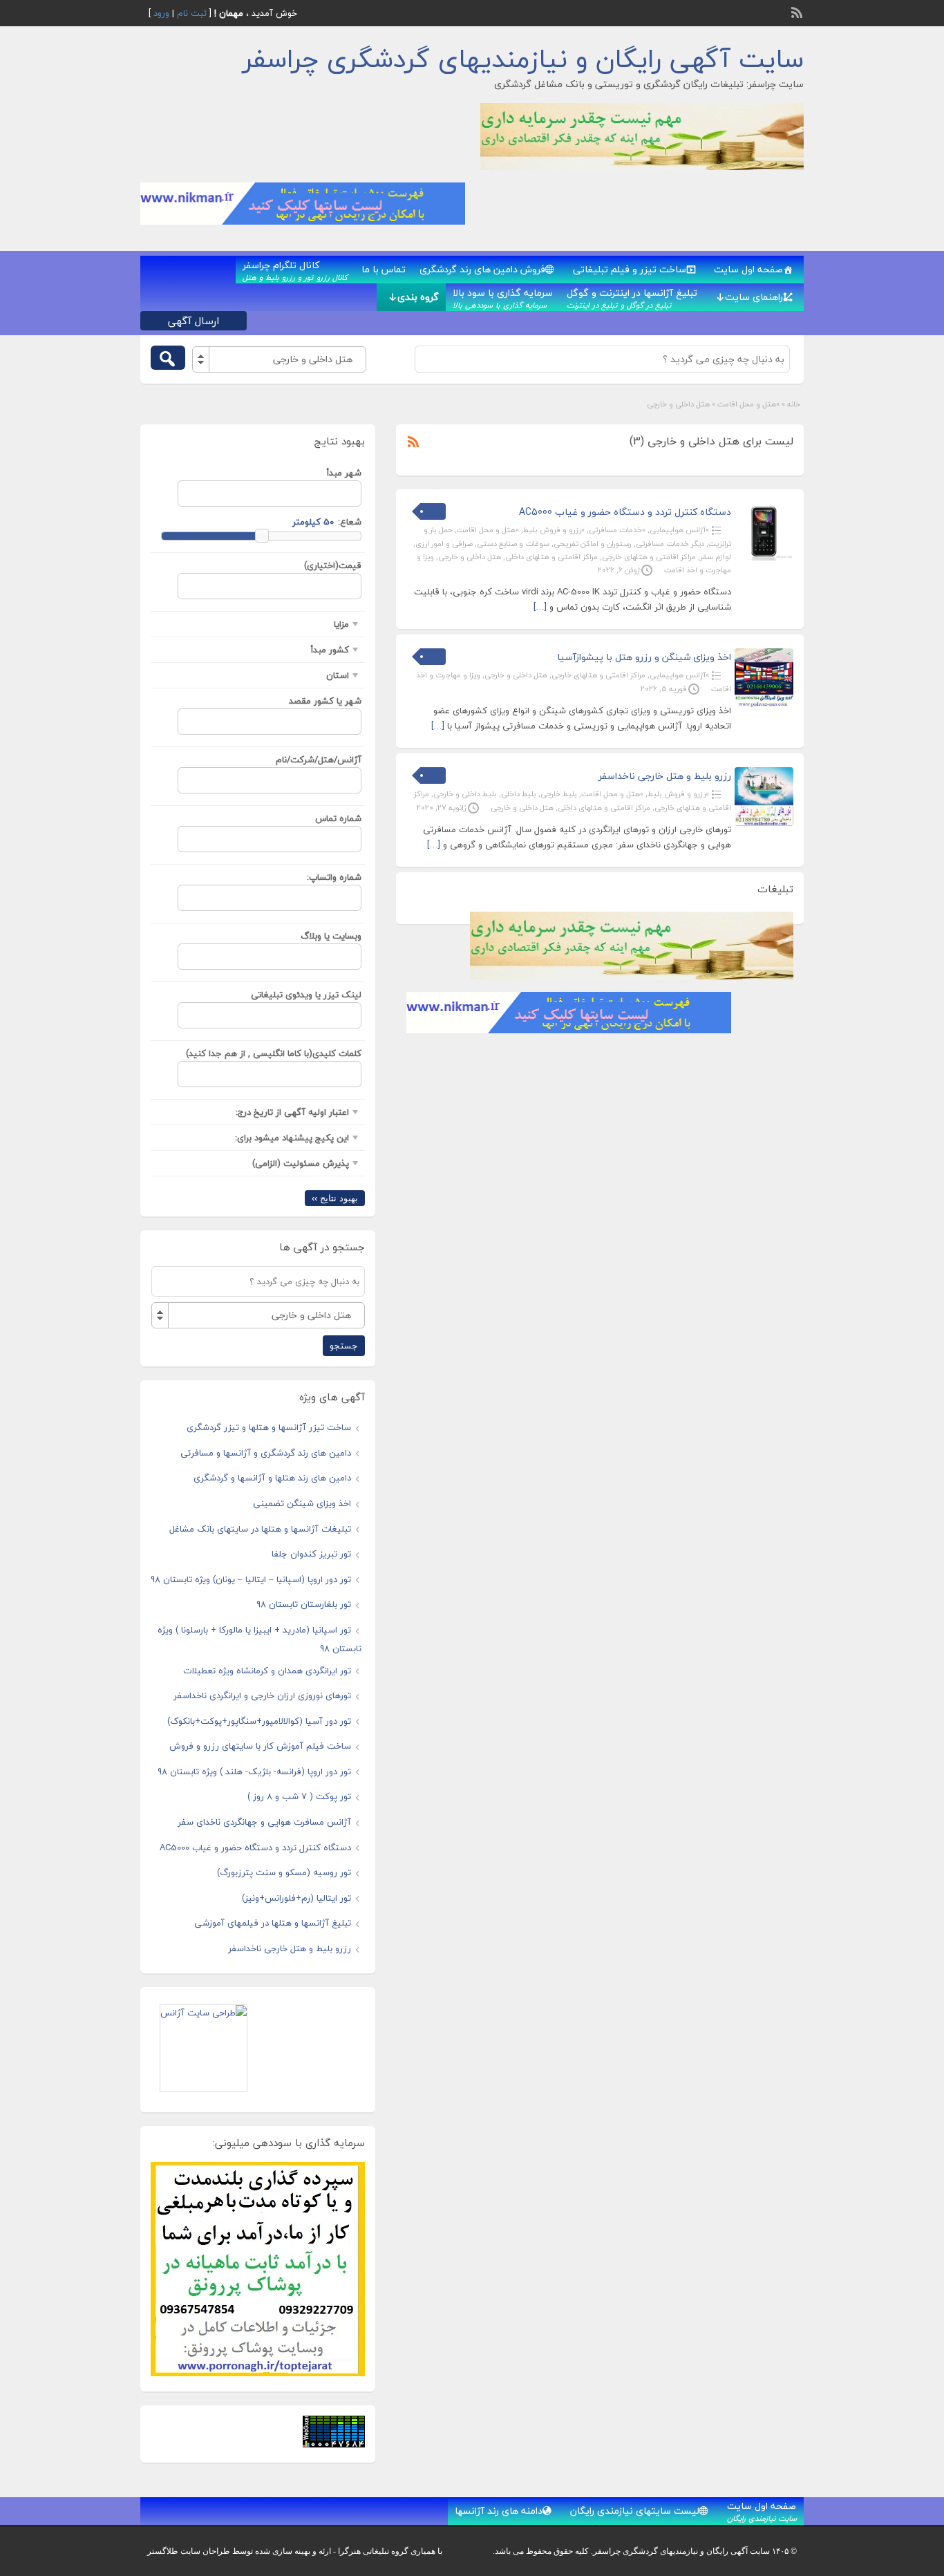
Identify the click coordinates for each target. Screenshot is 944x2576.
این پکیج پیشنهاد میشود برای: (292, 1138)
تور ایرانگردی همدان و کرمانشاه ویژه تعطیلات (267, 1671)
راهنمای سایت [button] (754, 297)
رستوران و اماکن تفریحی (593, 544)
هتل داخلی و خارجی (470, 557)
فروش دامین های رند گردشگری (482, 269)
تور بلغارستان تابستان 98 (304, 1604)
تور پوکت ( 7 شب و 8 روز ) (299, 1796)
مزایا (341, 624)
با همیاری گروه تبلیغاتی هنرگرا (390, 2551)
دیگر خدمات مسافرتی (670, 544)
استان (338, 675)
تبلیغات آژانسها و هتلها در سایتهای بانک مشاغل (260, 1529)
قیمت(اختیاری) (333, 565)
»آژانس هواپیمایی (679, 530)
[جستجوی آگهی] (168, 358)
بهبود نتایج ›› (335, 1198)
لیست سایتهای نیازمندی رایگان (635, 2511)
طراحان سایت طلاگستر (189, 2551)
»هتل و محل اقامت (748, 404)
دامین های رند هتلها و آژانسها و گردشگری (272, 1478)
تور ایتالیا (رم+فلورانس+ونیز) (296, 1898)
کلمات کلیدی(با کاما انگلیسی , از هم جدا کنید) (274, 1053)
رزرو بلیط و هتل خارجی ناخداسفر (665, 776)
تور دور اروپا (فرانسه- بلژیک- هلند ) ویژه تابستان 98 (254, 1771)
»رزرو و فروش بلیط (554, 530)
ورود (161, 13)
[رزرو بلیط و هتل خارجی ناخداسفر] (764, 823)
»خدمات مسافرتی (617, 530)
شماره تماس (338, 818)
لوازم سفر (716, 557)
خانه (794, 404)
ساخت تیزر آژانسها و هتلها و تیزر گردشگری (269, 1427)
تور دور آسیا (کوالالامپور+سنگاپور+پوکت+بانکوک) (259, 1721)
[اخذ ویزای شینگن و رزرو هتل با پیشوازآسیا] (764, 704)
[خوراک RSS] (798, 11)
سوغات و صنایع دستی (513, 544)
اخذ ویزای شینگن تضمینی (302, 1503)
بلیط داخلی (519, 794)
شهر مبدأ (344, 473)
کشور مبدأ (330, 650)
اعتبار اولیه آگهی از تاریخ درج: (292, 1112)
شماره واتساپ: (334, 877)
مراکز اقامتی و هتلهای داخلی (551, 557)
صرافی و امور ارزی (444, 544)
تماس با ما (384, 269)
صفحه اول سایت (748, 269)
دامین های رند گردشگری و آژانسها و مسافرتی (266, 1453)
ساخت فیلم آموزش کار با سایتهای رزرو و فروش (260, 1746)
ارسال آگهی (193, 321)
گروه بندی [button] (418, 297)
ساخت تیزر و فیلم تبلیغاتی (630, 269)
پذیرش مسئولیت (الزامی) (301, 1163)
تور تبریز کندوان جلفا (311, 1554)
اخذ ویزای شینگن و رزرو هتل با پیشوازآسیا (644, 657)
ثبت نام (192, 13)
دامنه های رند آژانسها (499, 2511)
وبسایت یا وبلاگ (331, 936)
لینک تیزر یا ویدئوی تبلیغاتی (306, 995)
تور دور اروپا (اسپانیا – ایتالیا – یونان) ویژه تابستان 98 (251, 1579)
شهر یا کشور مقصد (325, 701)
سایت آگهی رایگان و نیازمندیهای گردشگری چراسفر (523, 59)
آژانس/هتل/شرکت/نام (319, 760)
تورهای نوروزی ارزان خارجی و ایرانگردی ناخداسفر (262, 1695)
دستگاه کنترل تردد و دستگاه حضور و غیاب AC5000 (625, 512)
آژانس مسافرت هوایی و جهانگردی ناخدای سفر (264, 1822)
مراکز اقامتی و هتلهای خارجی (649, 557)
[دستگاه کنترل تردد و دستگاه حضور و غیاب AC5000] (764, 559)
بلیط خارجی (559, 794)
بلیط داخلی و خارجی (465, 794)
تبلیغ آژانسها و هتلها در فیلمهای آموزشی (273, 1923)
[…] (540, 607)
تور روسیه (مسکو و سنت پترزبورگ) (284, 1872)
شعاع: (350, 522)
